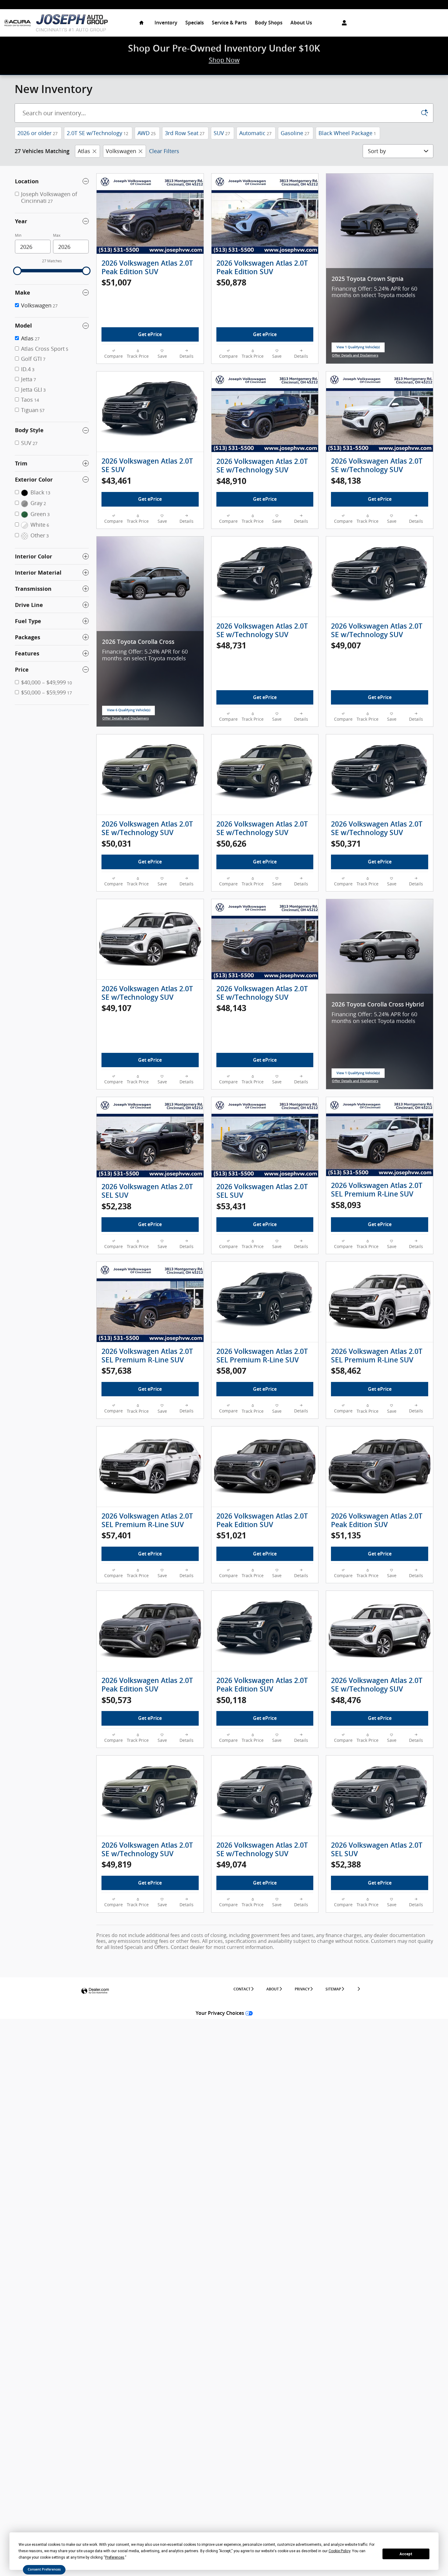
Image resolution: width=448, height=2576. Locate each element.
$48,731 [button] (231, 645)
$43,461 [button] (116, 481)
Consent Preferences (44, 2569)
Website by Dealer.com (95, 1991)
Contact (242, 1989)
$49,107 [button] (116, 1008)
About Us (301, 23)
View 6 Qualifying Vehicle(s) (129, 712)
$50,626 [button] (231, 843)
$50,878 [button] (231, 282)
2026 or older (37, 133)
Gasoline (295, 133)
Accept (406, 2554)
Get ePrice (150, 334)
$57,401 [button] (116, 1535)
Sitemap (333, 1989)
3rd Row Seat (185, 133)
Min (18, 235)
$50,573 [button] (116, 1700)
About (273, 1989)
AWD (147, 133)
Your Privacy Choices (220, 2013)
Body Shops (269, 23)
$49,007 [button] (346, 645)
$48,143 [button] (231, 1008)
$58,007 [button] (231, 1371)
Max (57, 235)
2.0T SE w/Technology (98, 133)
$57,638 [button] (116, 1371)
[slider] (17, 271)
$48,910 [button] (231, 481)
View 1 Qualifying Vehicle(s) (358, 349)
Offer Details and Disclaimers (355, 356)
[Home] (18, 23)
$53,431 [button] (231, 1206)
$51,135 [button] (346, 1535)
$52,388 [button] (346, 1864)
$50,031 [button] (116, 843)
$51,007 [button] (116, 282)
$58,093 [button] (346, 1205)
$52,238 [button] (116, 1206)
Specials (195, 23)
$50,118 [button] (231, 1700)
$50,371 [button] (346, 843)
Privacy (302, 1989)
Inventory (166, 23)
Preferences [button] (115, 2557)
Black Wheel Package (347, 133)
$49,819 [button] (116, 1864)
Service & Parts (229, 23)
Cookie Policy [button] (339, 2551)
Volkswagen (121, 151)
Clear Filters (164, 151)
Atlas (84, 151)
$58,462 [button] (346, 1371)
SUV (222, 133)
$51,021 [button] (231, 1535)
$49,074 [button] (231, 1864)
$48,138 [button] (346, 481)
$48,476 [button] (346, 1700)
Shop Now (224, 60)
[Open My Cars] (343, 23)
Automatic (255, 133)
